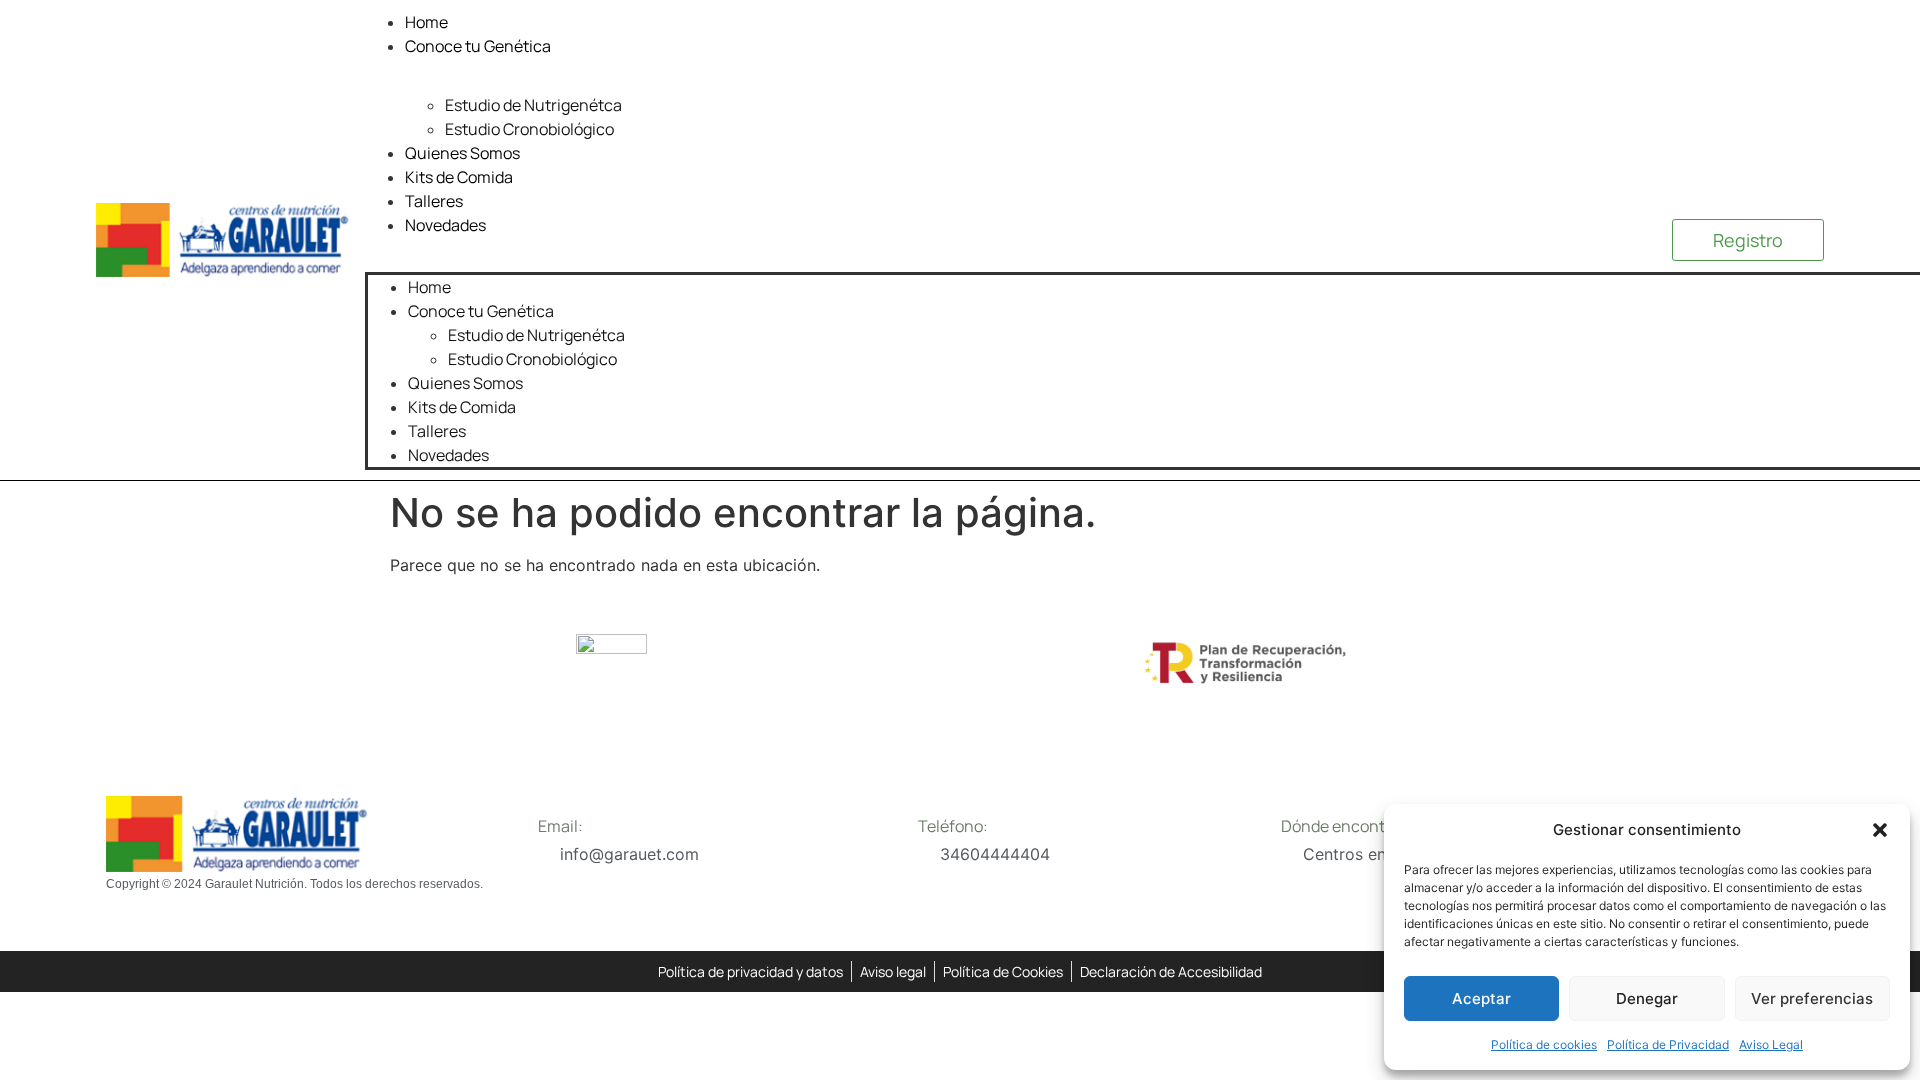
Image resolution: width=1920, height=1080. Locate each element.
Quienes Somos (462, 153)
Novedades (445, 225)
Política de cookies (1544, 1044)
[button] (1880, 830)
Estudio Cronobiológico (529, 129)
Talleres (434, 201)
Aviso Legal (1771, 1044)
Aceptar (1481, 998)
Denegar (1647, 998)
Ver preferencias (1812, 998)
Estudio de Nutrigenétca (533, 105)
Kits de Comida (459, 177)
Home (426, 22)
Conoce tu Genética (478, 46)
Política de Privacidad (1668, 1044)
